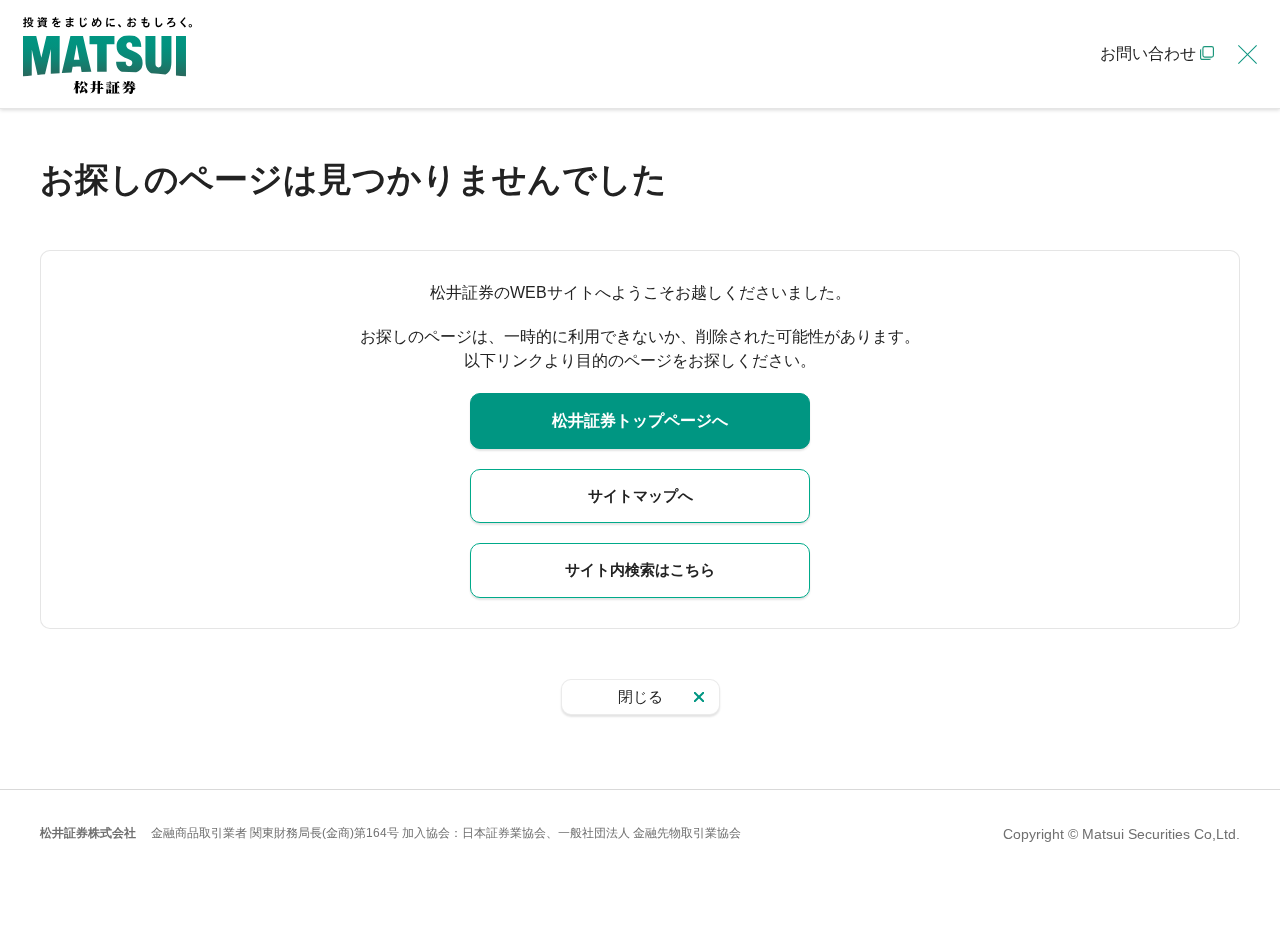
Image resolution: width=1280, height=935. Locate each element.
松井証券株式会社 (88, 833)
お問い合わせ (1148, 53)
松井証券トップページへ (640, 420)
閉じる (640, 696)
